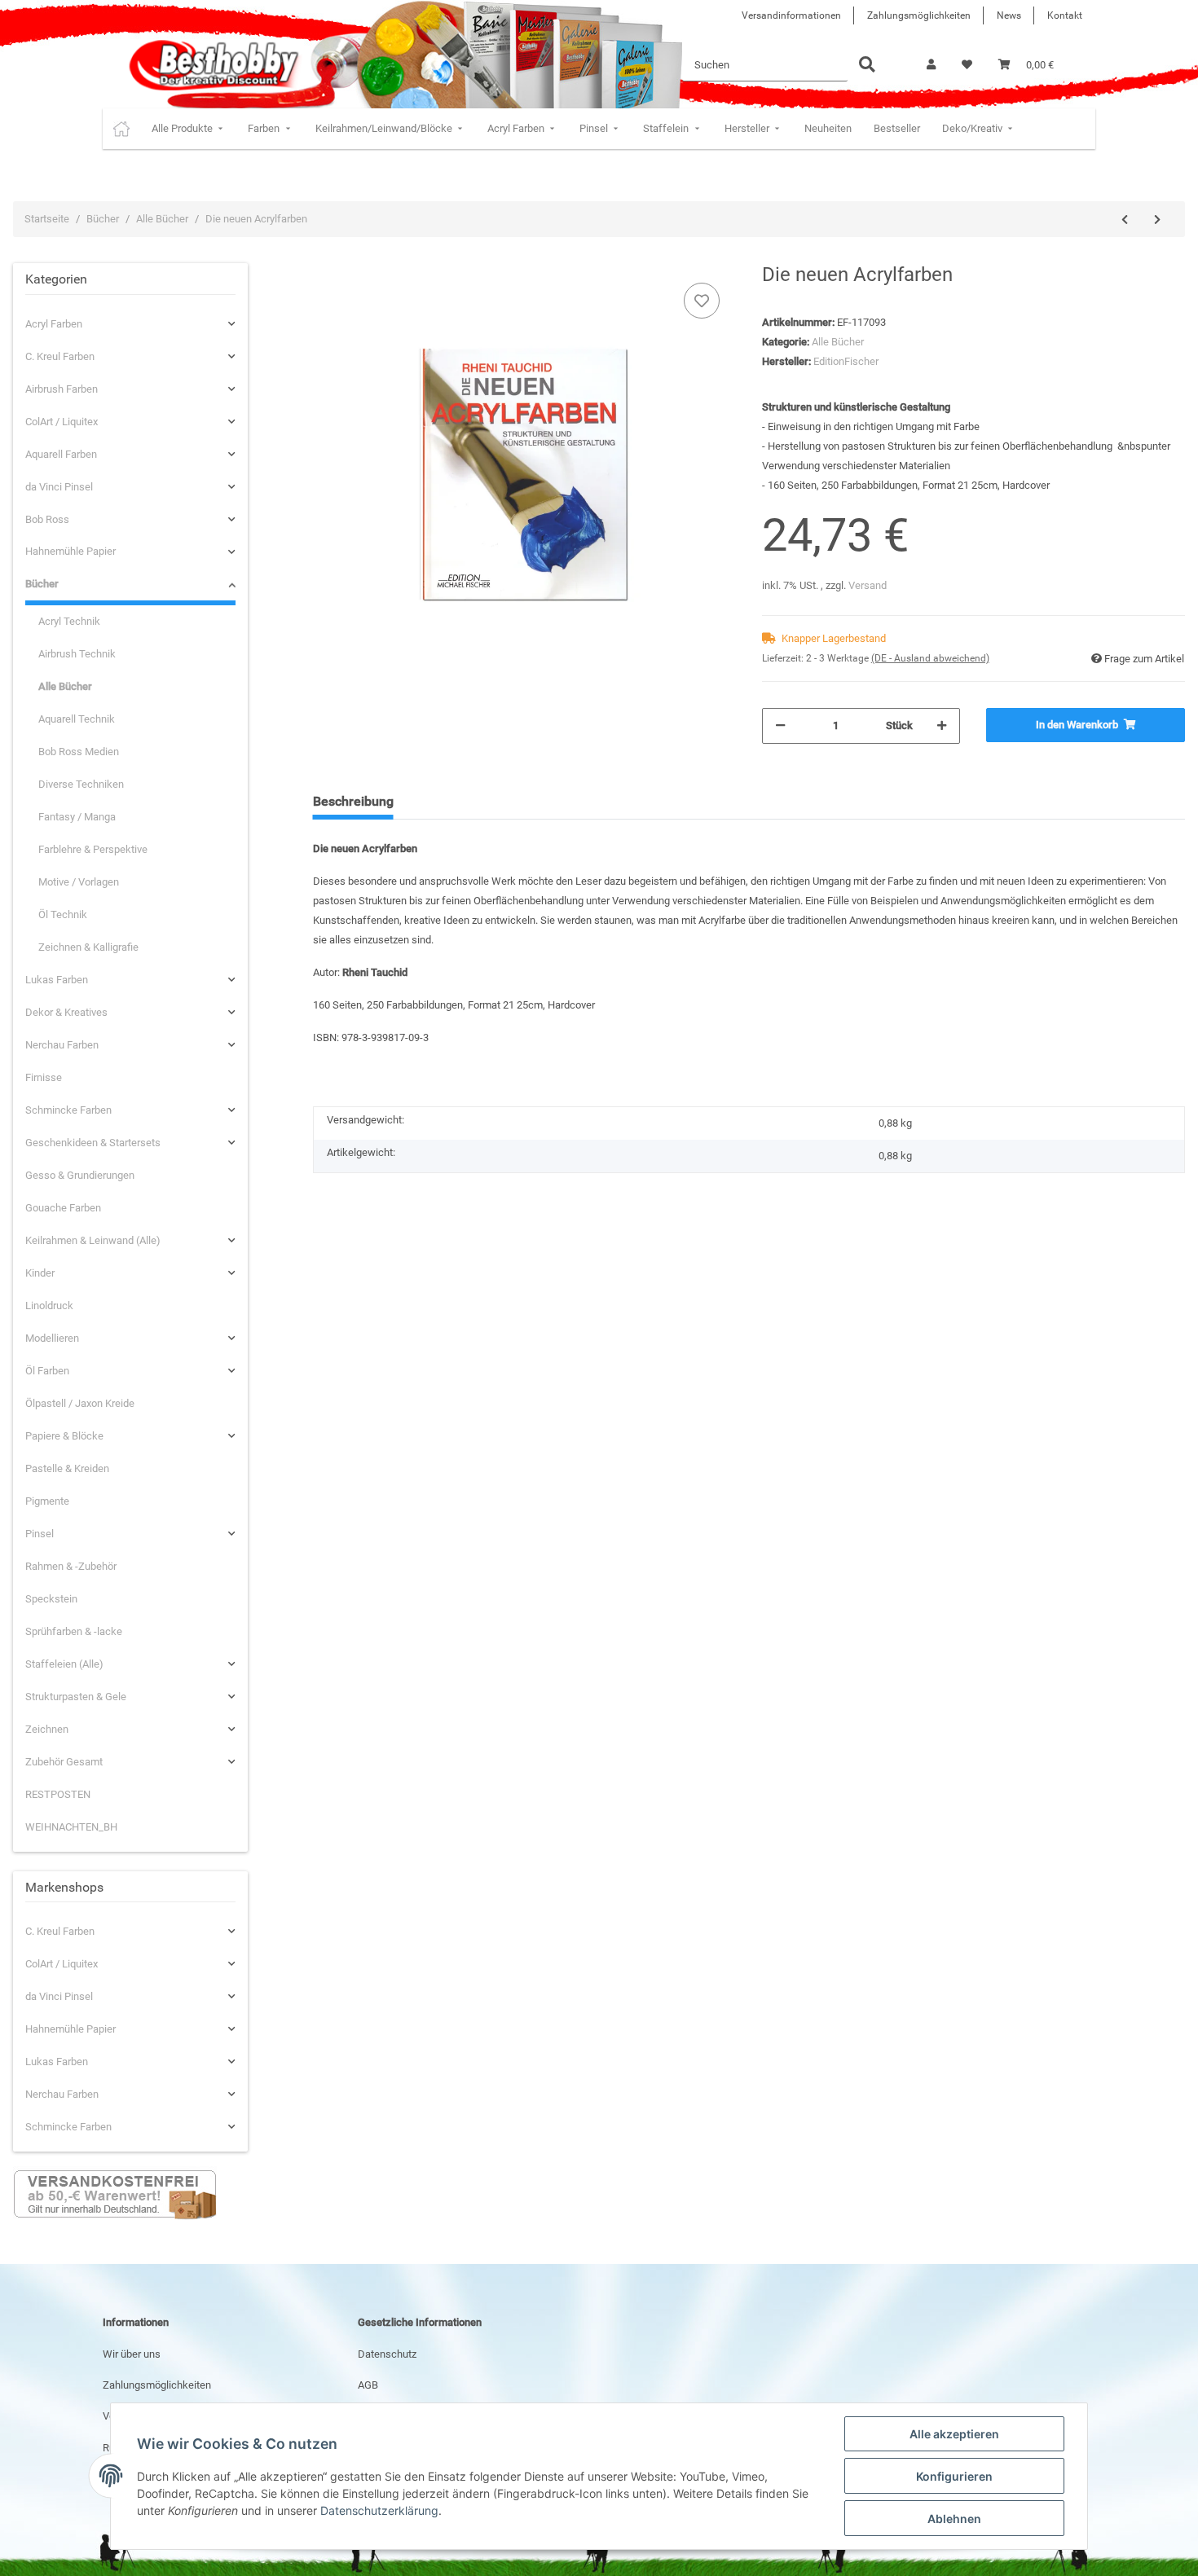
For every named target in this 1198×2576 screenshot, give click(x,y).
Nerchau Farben (62, 1045)
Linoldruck (49, 1306)
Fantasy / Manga (77, 817)
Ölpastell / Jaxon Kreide (80, 1403)
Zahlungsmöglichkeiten (919, 15)
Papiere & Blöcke (64, 1436)
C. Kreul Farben (60, 356)
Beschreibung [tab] (353, 801)
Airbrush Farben (62, 389)
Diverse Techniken (81, 784)
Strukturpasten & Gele (76, 1697)
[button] (931, 65)
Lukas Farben (57, 980)
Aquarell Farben (61, 454)
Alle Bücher (838, 342)
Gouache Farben (63, 1208)
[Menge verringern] (780, 726)
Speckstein (51, 1599)
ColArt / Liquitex (62, 422)
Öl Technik (63, 914)
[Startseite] (121, 129)
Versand (868, 585)
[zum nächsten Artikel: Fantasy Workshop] (1157, 220)
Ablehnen (954, 2519)
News (1009, 15)
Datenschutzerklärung (379, 2510)
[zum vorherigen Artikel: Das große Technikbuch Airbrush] (1125, 220)
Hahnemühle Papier (70, 551)
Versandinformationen (791, 15)
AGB (368, 2385)
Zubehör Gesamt (64, 1762)
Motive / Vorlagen (79, 882)
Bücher (42, 584)
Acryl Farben (54, 324)
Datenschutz (387, 2354)
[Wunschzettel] (967, 65)
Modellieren (52, 1338)
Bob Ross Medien (79, 752)
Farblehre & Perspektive (93, 849)
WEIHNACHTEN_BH (71, 1827)
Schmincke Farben (68, 1110)
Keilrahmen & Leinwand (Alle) (93, 1240)
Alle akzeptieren (954, 2434)
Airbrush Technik (77, 654)
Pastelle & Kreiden (67, 1468)
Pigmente (47, 1501)
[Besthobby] (212, 65)
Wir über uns (132, 2354)
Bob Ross (47, 519)
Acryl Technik (69, 621)
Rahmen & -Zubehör (71, 1566)
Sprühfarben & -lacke (74, 1631)
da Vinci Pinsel (59, 487)
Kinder (40, 1273)
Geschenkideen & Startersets (93, 1143)
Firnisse (44, 1077)
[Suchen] (867, 66)
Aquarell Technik (77, 719)
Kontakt (1065, 15)
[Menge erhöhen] (942, 726)
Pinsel (40, 1534)
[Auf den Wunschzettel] (702, 301)
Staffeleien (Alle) (64, 1664)
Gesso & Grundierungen (80, 1175)
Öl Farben (47, 1371)
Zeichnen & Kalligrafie (88, 947)
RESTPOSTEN (58, 1794)
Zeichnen (47, 1729)
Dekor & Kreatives (66, 1012)
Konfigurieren (954, 2476)
